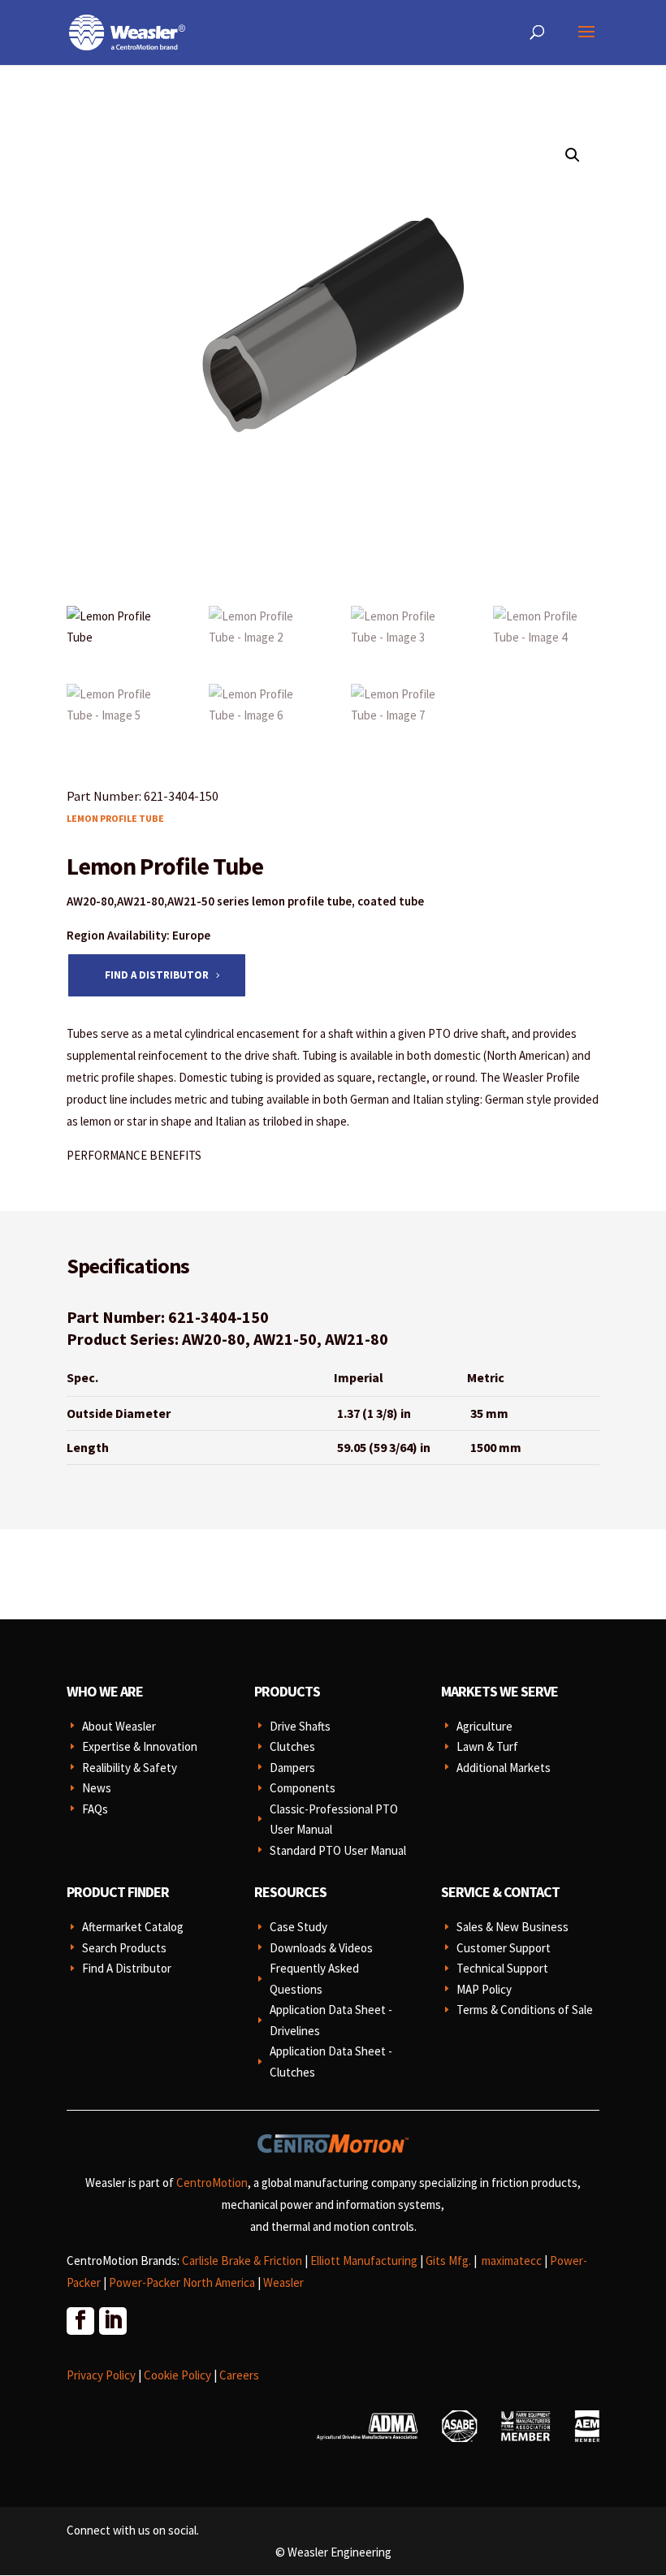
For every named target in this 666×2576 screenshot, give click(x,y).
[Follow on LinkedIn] (112, 2320)
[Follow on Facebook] (80, 2320)
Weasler (283, 2282)
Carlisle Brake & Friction (242, 2260)
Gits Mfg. (448, 2260)
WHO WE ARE (105, 1691)
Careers (239, 2375)
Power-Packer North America (182, 2282)
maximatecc (512, 2260)
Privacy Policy (101, 2375)
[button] (573, 155)
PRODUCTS (287, 1691)
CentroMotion (212, 2183)
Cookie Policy (177, 2375)
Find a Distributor (157, 975)
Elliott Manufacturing (364, 2260)
